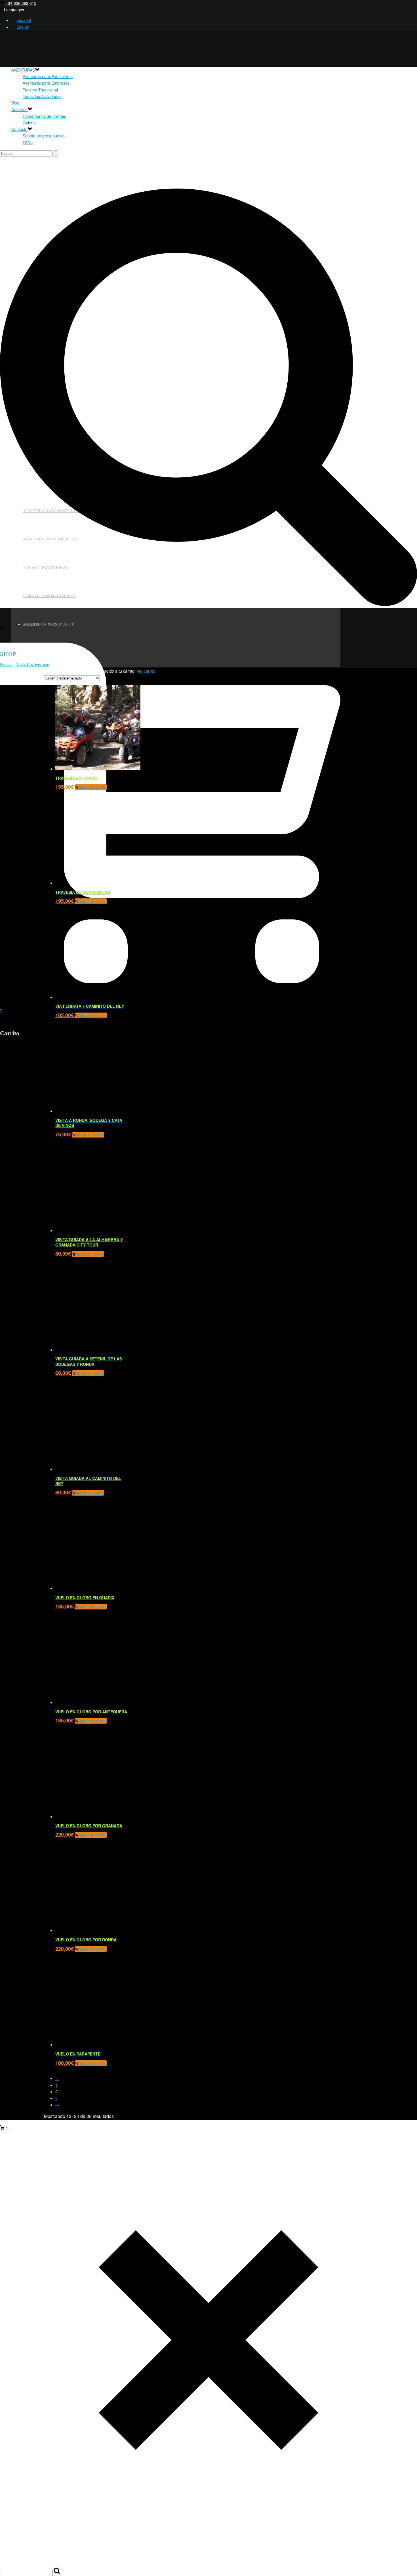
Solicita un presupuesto (44, 136)
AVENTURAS (23, 70)
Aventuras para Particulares (48, 76)
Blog (15, 103)
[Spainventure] (96, 670)
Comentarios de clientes (44, 116)
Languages (14, 10)
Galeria (29, 123)
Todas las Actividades (42, 96)
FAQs (28, 143)
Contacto (19, 129)
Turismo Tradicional (40, 90)
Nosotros (19, 109)
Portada (6, 665)
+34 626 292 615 (21, 3)
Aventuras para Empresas (46, 83)
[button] (91, 901)
